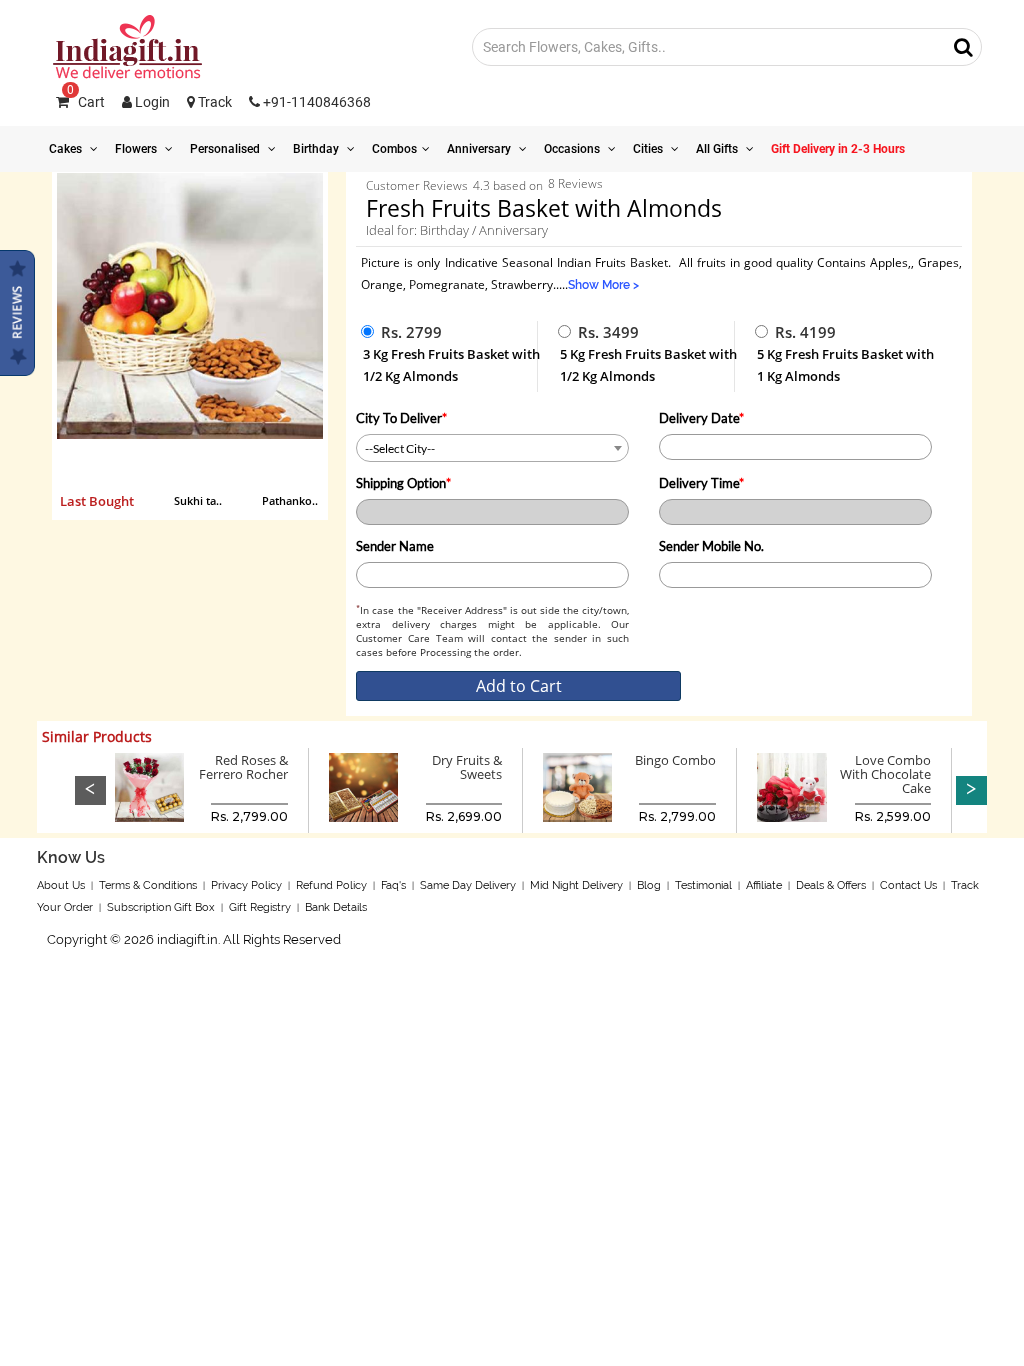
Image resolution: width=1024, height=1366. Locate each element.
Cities (649, 149)
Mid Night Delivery (576, 885)
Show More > (603, 285)
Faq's (393, 885)
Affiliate (764, 885)
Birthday (317, 149)
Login (151, 102)
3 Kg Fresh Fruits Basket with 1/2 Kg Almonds (451, 365)
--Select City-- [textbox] (400, 448)
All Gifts (718, 149)
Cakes (67, 149)
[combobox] (492, 448)
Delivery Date (701, 418)
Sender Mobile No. (711, 546)
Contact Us (908, 885)
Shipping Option (403, 483)
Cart (86, 102)
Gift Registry (260, 907)
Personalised (226, 149)
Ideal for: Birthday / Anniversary (457, 230)
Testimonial (703, 885)
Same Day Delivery (468, 885)
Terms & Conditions (148, 885)
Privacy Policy (246, 885)
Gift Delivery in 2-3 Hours (838, 149)
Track (213, 102)
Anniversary (480, 149)
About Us (61, 885)
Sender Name (395, 546)
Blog (649, 885)
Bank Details (336, 907)
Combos (394, 149)
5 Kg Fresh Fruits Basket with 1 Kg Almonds (845, 365)
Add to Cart (519, 686)
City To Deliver (401, 418)
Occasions (573, 149)
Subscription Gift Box (161, 907)
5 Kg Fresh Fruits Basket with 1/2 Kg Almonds (648, 365)
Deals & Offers (831, 885)
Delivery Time (701, 483)
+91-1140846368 (315, 102)
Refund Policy (331, 885)
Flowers (137, 149)
